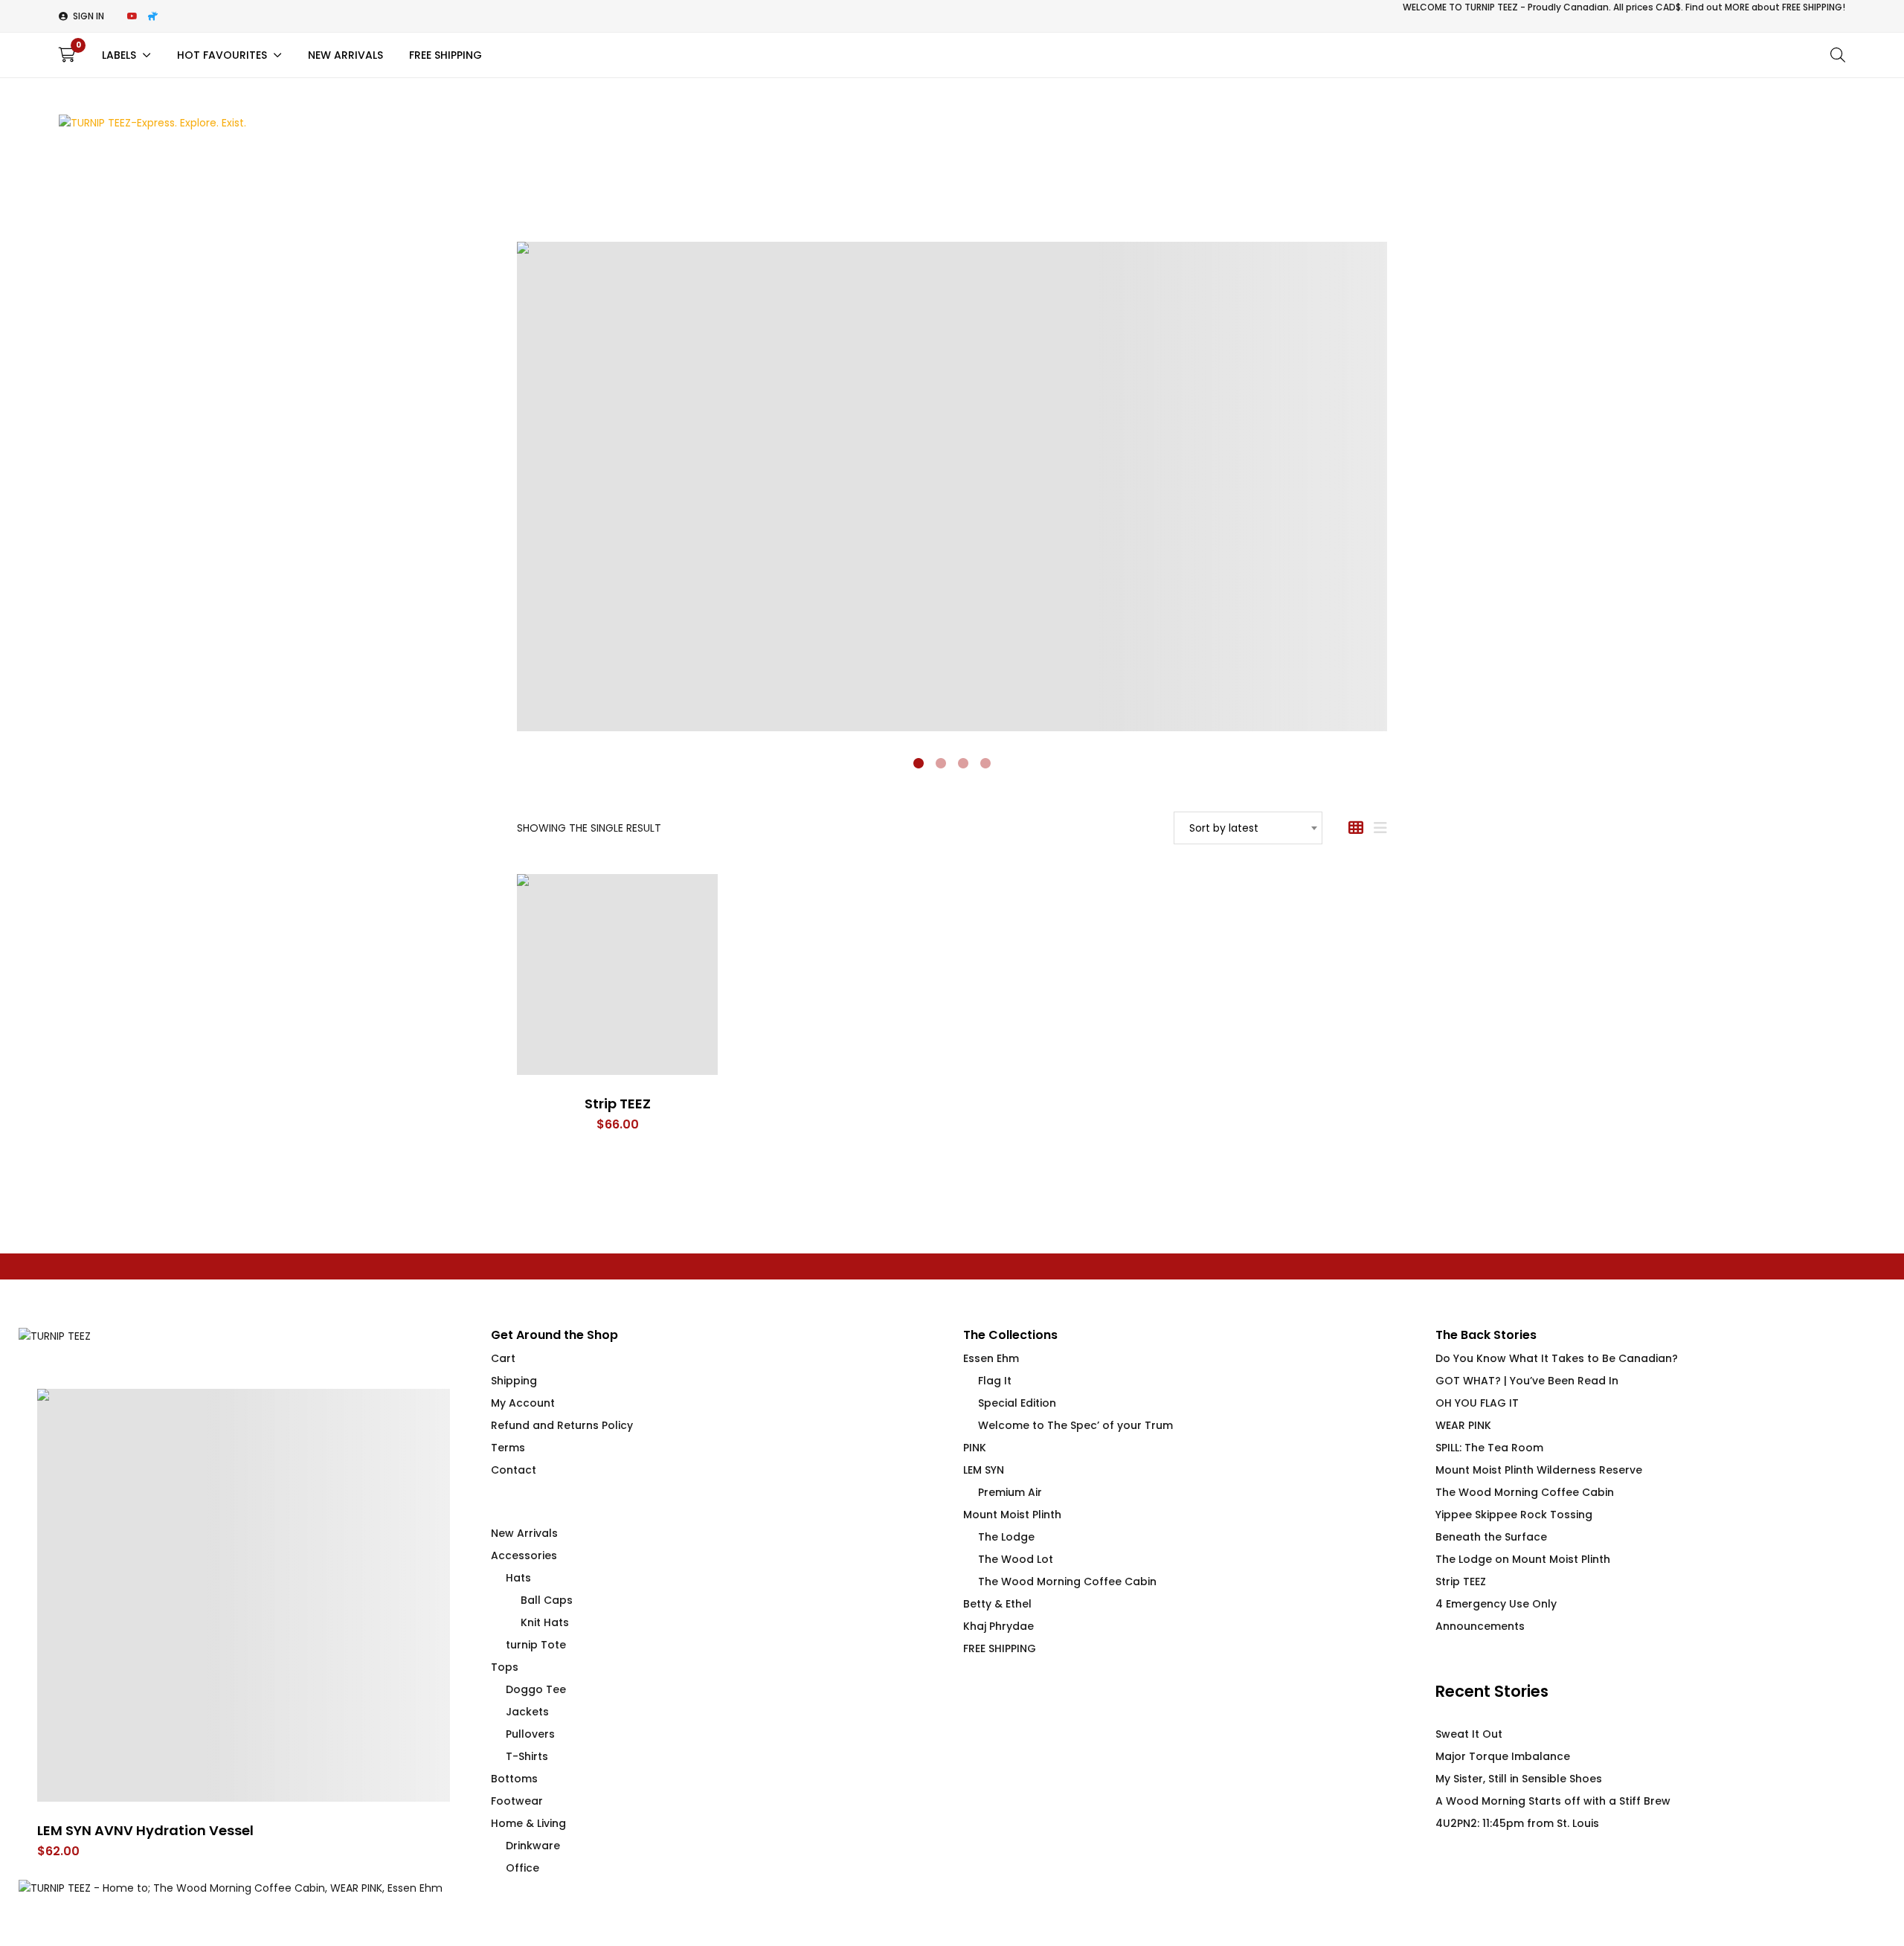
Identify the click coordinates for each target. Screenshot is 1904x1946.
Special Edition (1017, 1403)
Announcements (1480, 1626)
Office (522, 1868)
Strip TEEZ (618, 1104)
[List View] (1380, 828)
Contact (514, 1470)
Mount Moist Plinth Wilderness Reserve (1539, 1470)
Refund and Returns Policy (562, 1425)
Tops (505, 1667)
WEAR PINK (1463, 1425)
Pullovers (530, 1734)
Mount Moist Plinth (1012, 1515)
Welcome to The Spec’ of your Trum (1075, 1425)
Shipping (514, 1381)
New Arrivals (524, 1533)
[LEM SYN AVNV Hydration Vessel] (244, 1595)
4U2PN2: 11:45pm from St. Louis (1517, 1823)
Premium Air (1010, 1492)
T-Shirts (527, 1756)
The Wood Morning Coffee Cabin (1067, 1581)
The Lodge (1006, 1537)
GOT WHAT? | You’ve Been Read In (1527, 1381)
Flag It (995, 1381)
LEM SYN (984, 1470)
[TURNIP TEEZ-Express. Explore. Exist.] (152, 123)
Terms (508, 1448)
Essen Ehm (991, 1358)
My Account (523, 1403)
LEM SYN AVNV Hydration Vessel (145, 1830)
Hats (518, 1578)
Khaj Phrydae (998, 1626)
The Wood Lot (1016, 1559)
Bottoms (514, 1779)
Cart (503, 1358)
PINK (975, 1448)
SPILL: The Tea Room (1489, 1448)
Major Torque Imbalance (1503, 1756)
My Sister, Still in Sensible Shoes (1519, 1779)
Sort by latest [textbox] (1224, 828)
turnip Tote (536, 1645)
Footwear (517, 1801)
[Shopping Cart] (67, 55)
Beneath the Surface (1491, 1537)
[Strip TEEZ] (617, 974)
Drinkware (533, 1846)
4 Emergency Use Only (1496, 1604)
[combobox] (1248, 828)
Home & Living (528, 1823)
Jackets (527, 1712)
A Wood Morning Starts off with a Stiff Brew (1553, 1801)
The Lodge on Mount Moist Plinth (1523, 1559)
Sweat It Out (1469, 1734)
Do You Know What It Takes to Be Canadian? (1557, 1358)
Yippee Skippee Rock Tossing (1514, 1515)
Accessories (524, 1555)
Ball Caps (547, 1600)
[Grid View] (1356, 828)
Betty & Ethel (997, 1604)
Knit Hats (545, 1622)
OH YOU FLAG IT (1477, 1403)
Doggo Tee (536, 1689)
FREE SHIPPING (1000, 1648)
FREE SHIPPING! (1814, 7)
